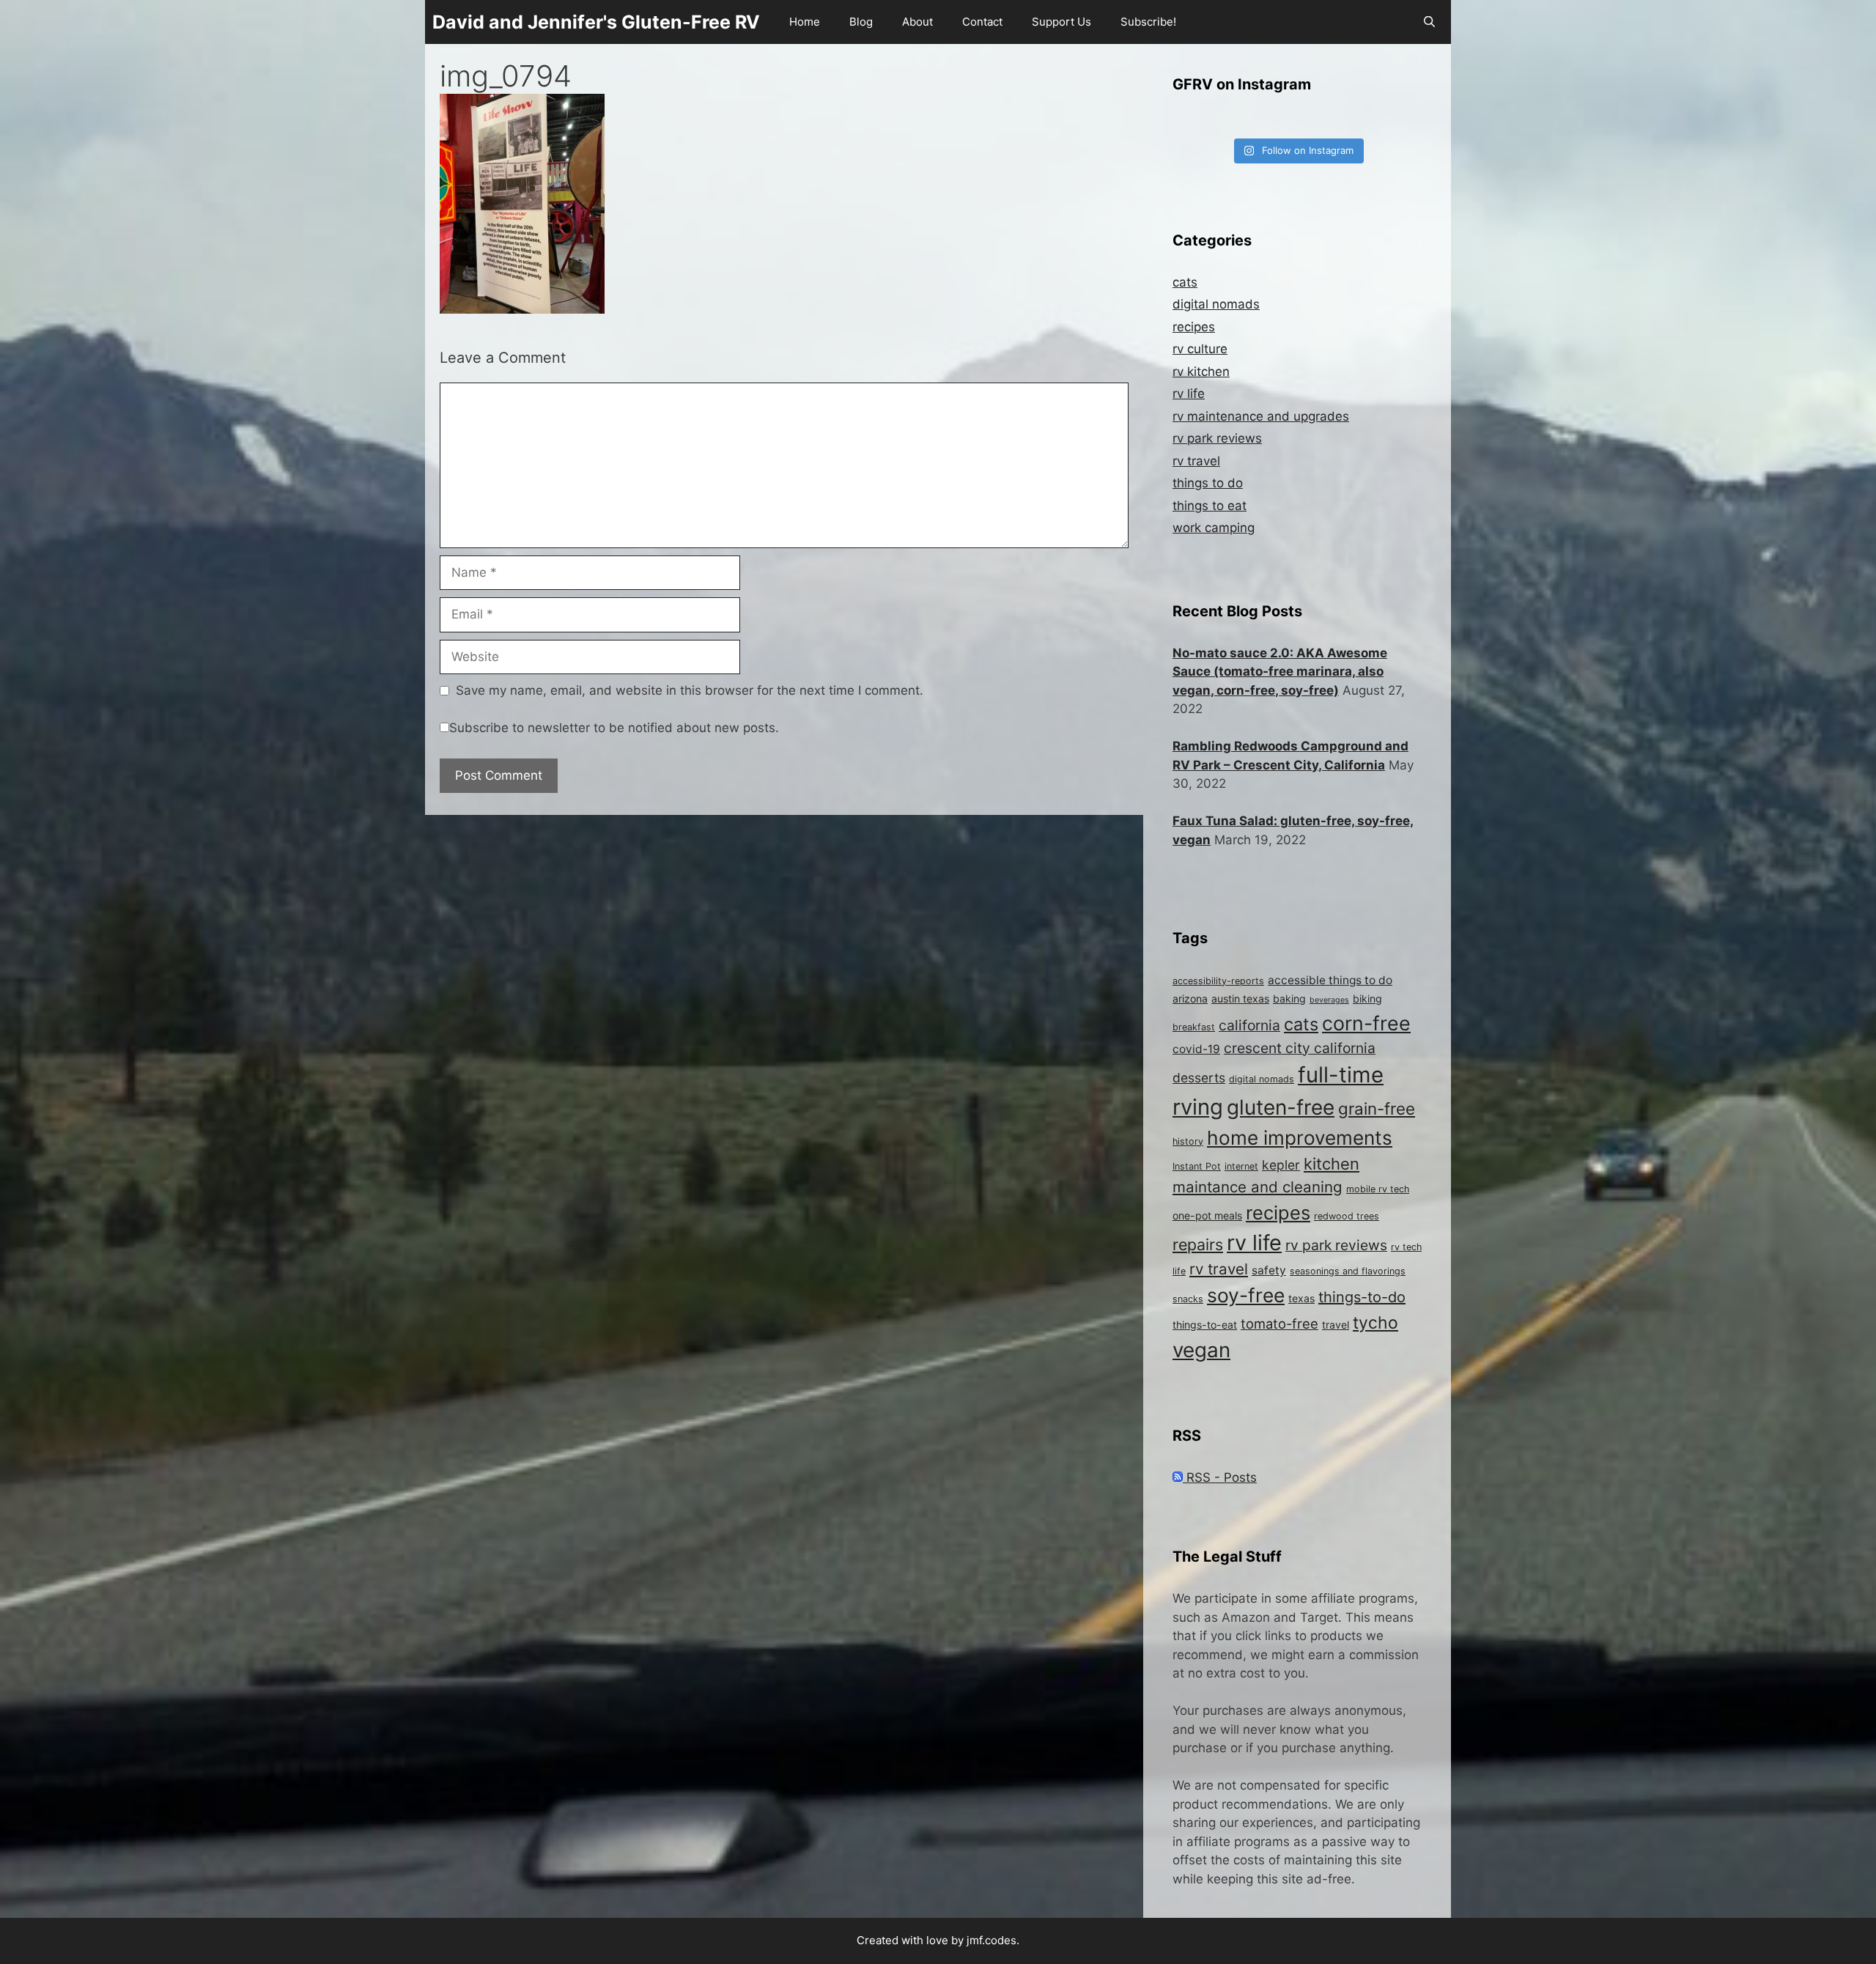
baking (1289, 998)
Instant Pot (1197, 1166)
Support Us (1061, 22)
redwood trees (1347, 1216)
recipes (1194, 327)
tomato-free (1279, 1324)
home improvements (1300, 1138)
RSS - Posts (1220, 1477)
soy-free (1246, 1295)
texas (1301, 1298)
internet (1241, 1166)
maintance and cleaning (1258, 1187)
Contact (982, 22)
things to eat (1210, 506)
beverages (1329, 1000)
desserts (1199, 1078)
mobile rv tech (1378, 1189)
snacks (1188, 1299)
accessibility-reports (1218, 981)
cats (1185, 282)
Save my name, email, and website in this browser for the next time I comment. (690, 690)
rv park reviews (1217, 438)
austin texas (1240, 998)
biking (1367, 998)
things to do (1208, 483)
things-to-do (1362, 1297)
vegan (1201, 1350)
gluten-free (1281, 1107)
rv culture (1200, 349)
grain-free (1377, 1108)
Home (805, 22)
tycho (1375, 1323)
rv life (1189, 394)
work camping (1214, 528)
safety (1269, 1270)
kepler (1281, 1165)
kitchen (1332, 1164)
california (1249, 1025)
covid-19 (1196, 1049)
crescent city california (1300, 1048)
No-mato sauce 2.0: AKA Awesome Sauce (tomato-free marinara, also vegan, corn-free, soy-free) (1280, 672)
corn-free (1366, 1023)
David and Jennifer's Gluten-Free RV (596, 22)
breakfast (1194, 1027)
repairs (1198, 1244)
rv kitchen (1201, 372)
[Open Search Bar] (1429, 22)
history (1188, 1141)
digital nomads (1216, 304)
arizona (1190, 998)
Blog (861, 22)
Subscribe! (1148, 22)
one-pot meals (1207, 1215)
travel (1336, 1325)
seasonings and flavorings (1348, 1271)
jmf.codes (991, 1940)
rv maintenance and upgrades (1261, 416)
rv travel (1196, 461)
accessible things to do (1330, 980)
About (917, 22)
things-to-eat (1205, 1325)
